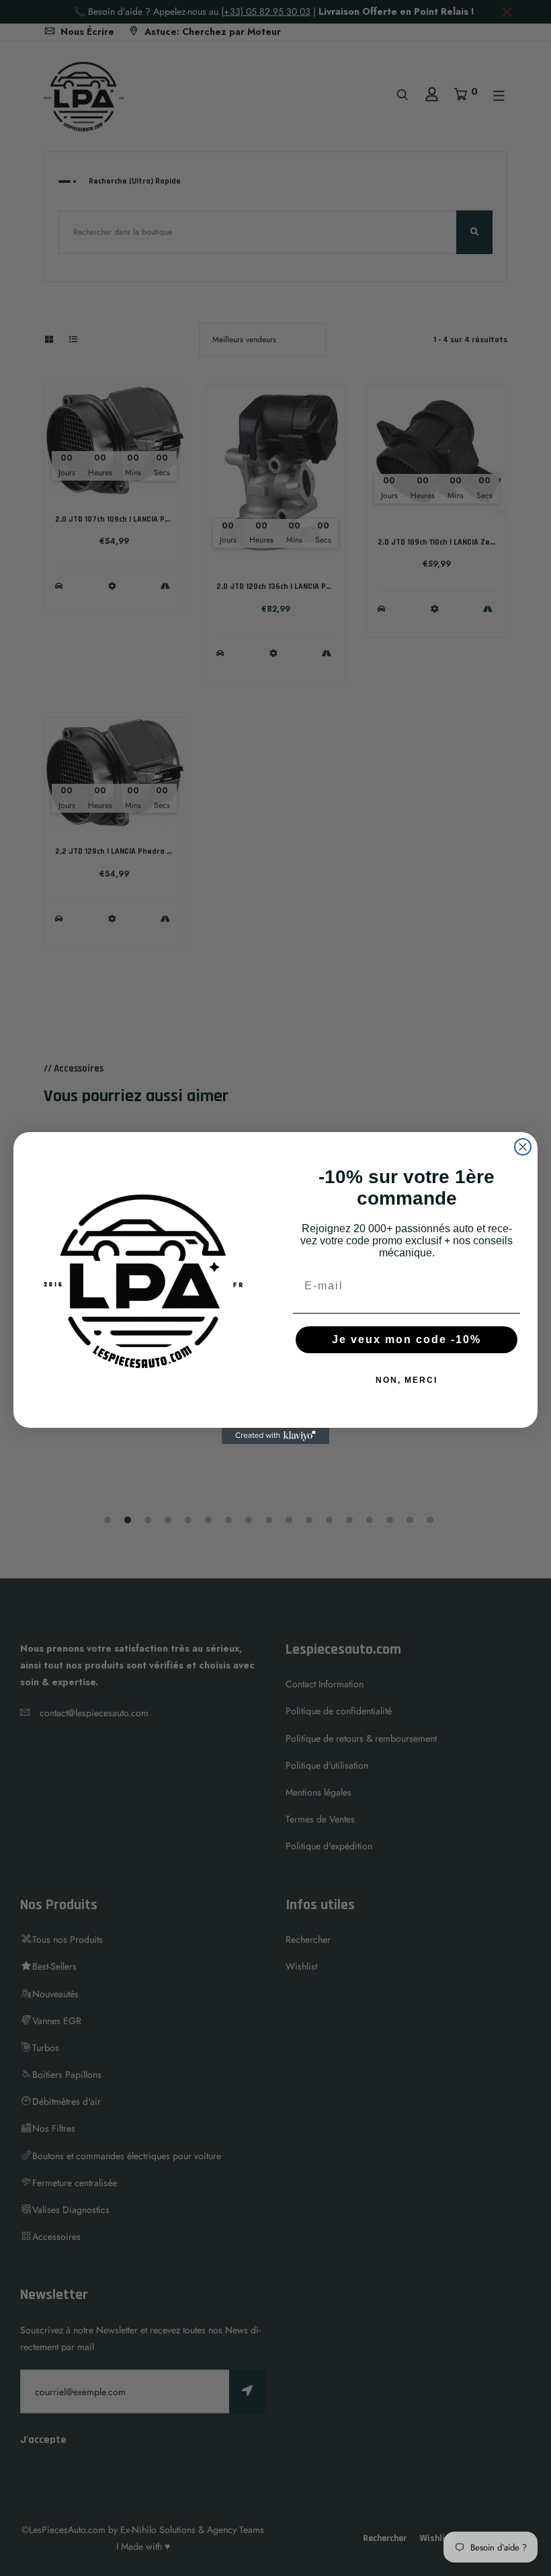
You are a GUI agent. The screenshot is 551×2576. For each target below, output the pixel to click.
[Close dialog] (523, 1147)
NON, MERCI (407, 1380)
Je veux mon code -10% (407, 1339)
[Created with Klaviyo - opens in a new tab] (275, 1436)
